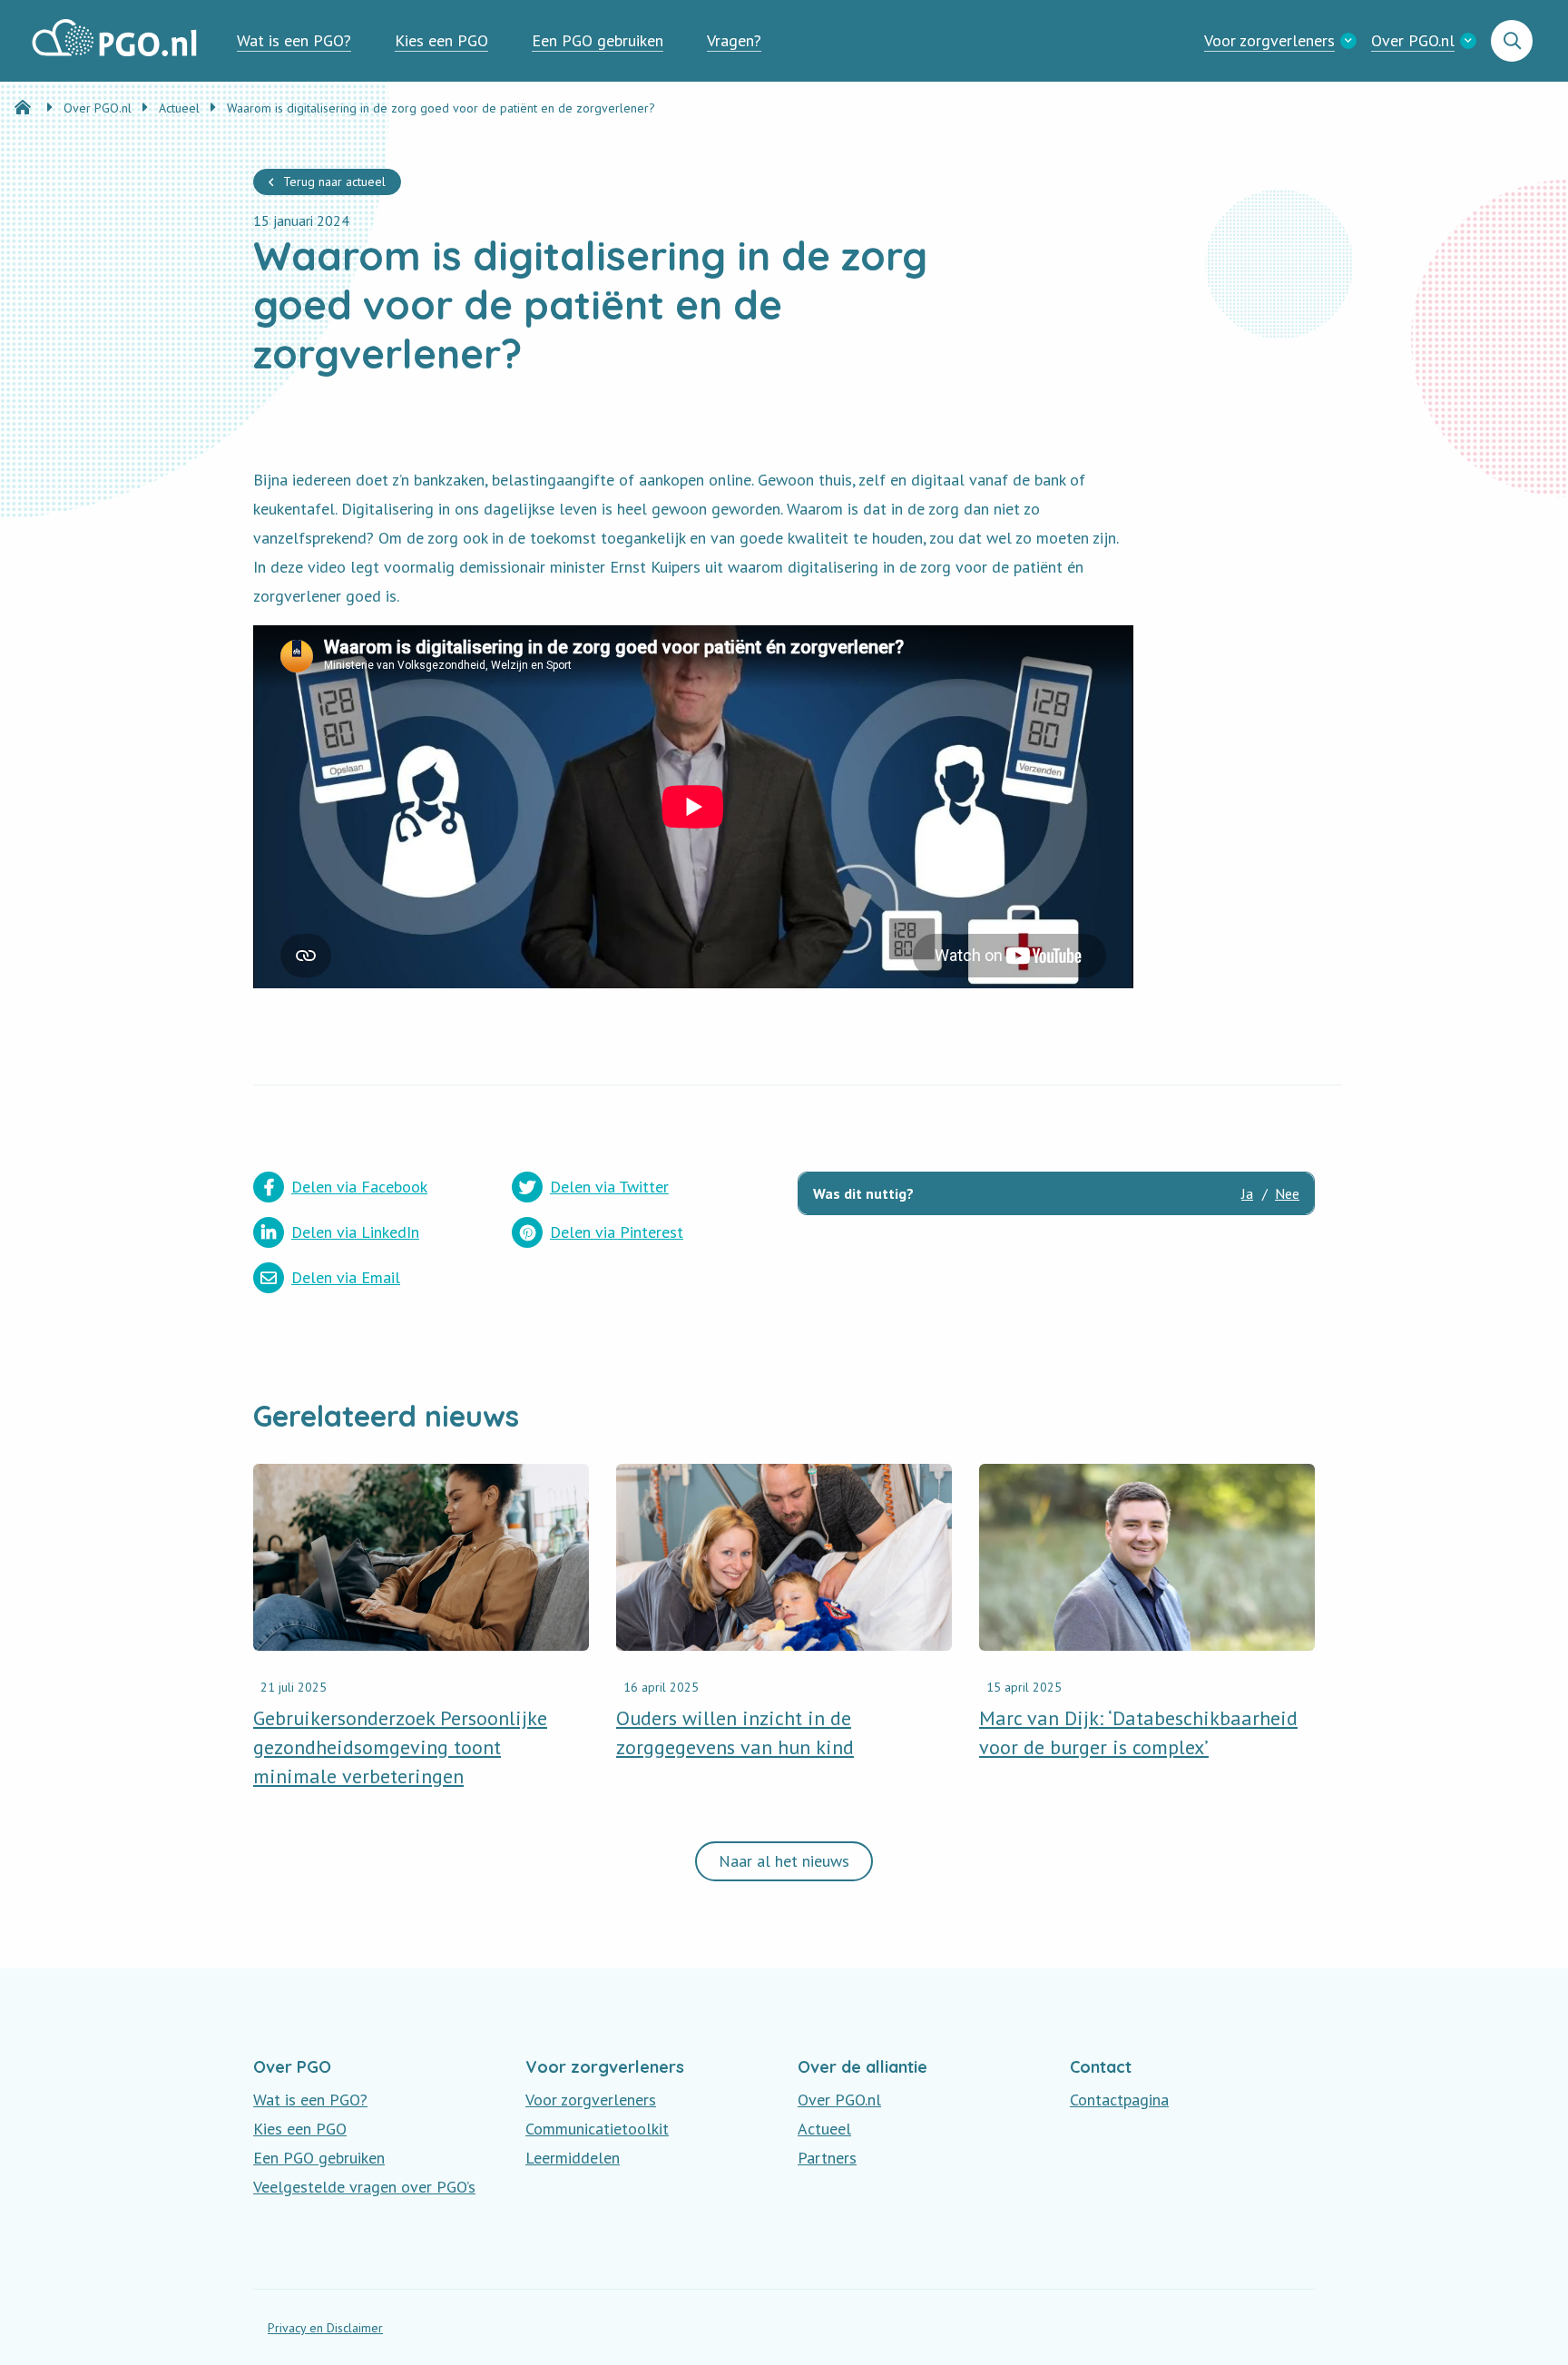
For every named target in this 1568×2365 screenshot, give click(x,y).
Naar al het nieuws (784, 1861)
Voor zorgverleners (1269, 40)
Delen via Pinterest (617, 1232)
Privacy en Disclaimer (325, 2328)
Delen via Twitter (609, 1187)
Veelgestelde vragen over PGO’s (364, 2187)
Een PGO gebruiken (598, 40)
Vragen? (734, 40)
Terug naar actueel (334, 182)
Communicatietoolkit (597, 2129)
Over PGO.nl (1413, 40)
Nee (1287, 1193)
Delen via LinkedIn (355, 1232)
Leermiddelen (573, 2158)
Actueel (824, 2129)
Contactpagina (1119, 2100)
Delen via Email (346, 1277)
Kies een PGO (441, 40)
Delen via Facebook (359, 1187)
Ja (1247, 1193)
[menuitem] (294, 41)
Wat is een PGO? (294, 40)
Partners (827, 2158)
